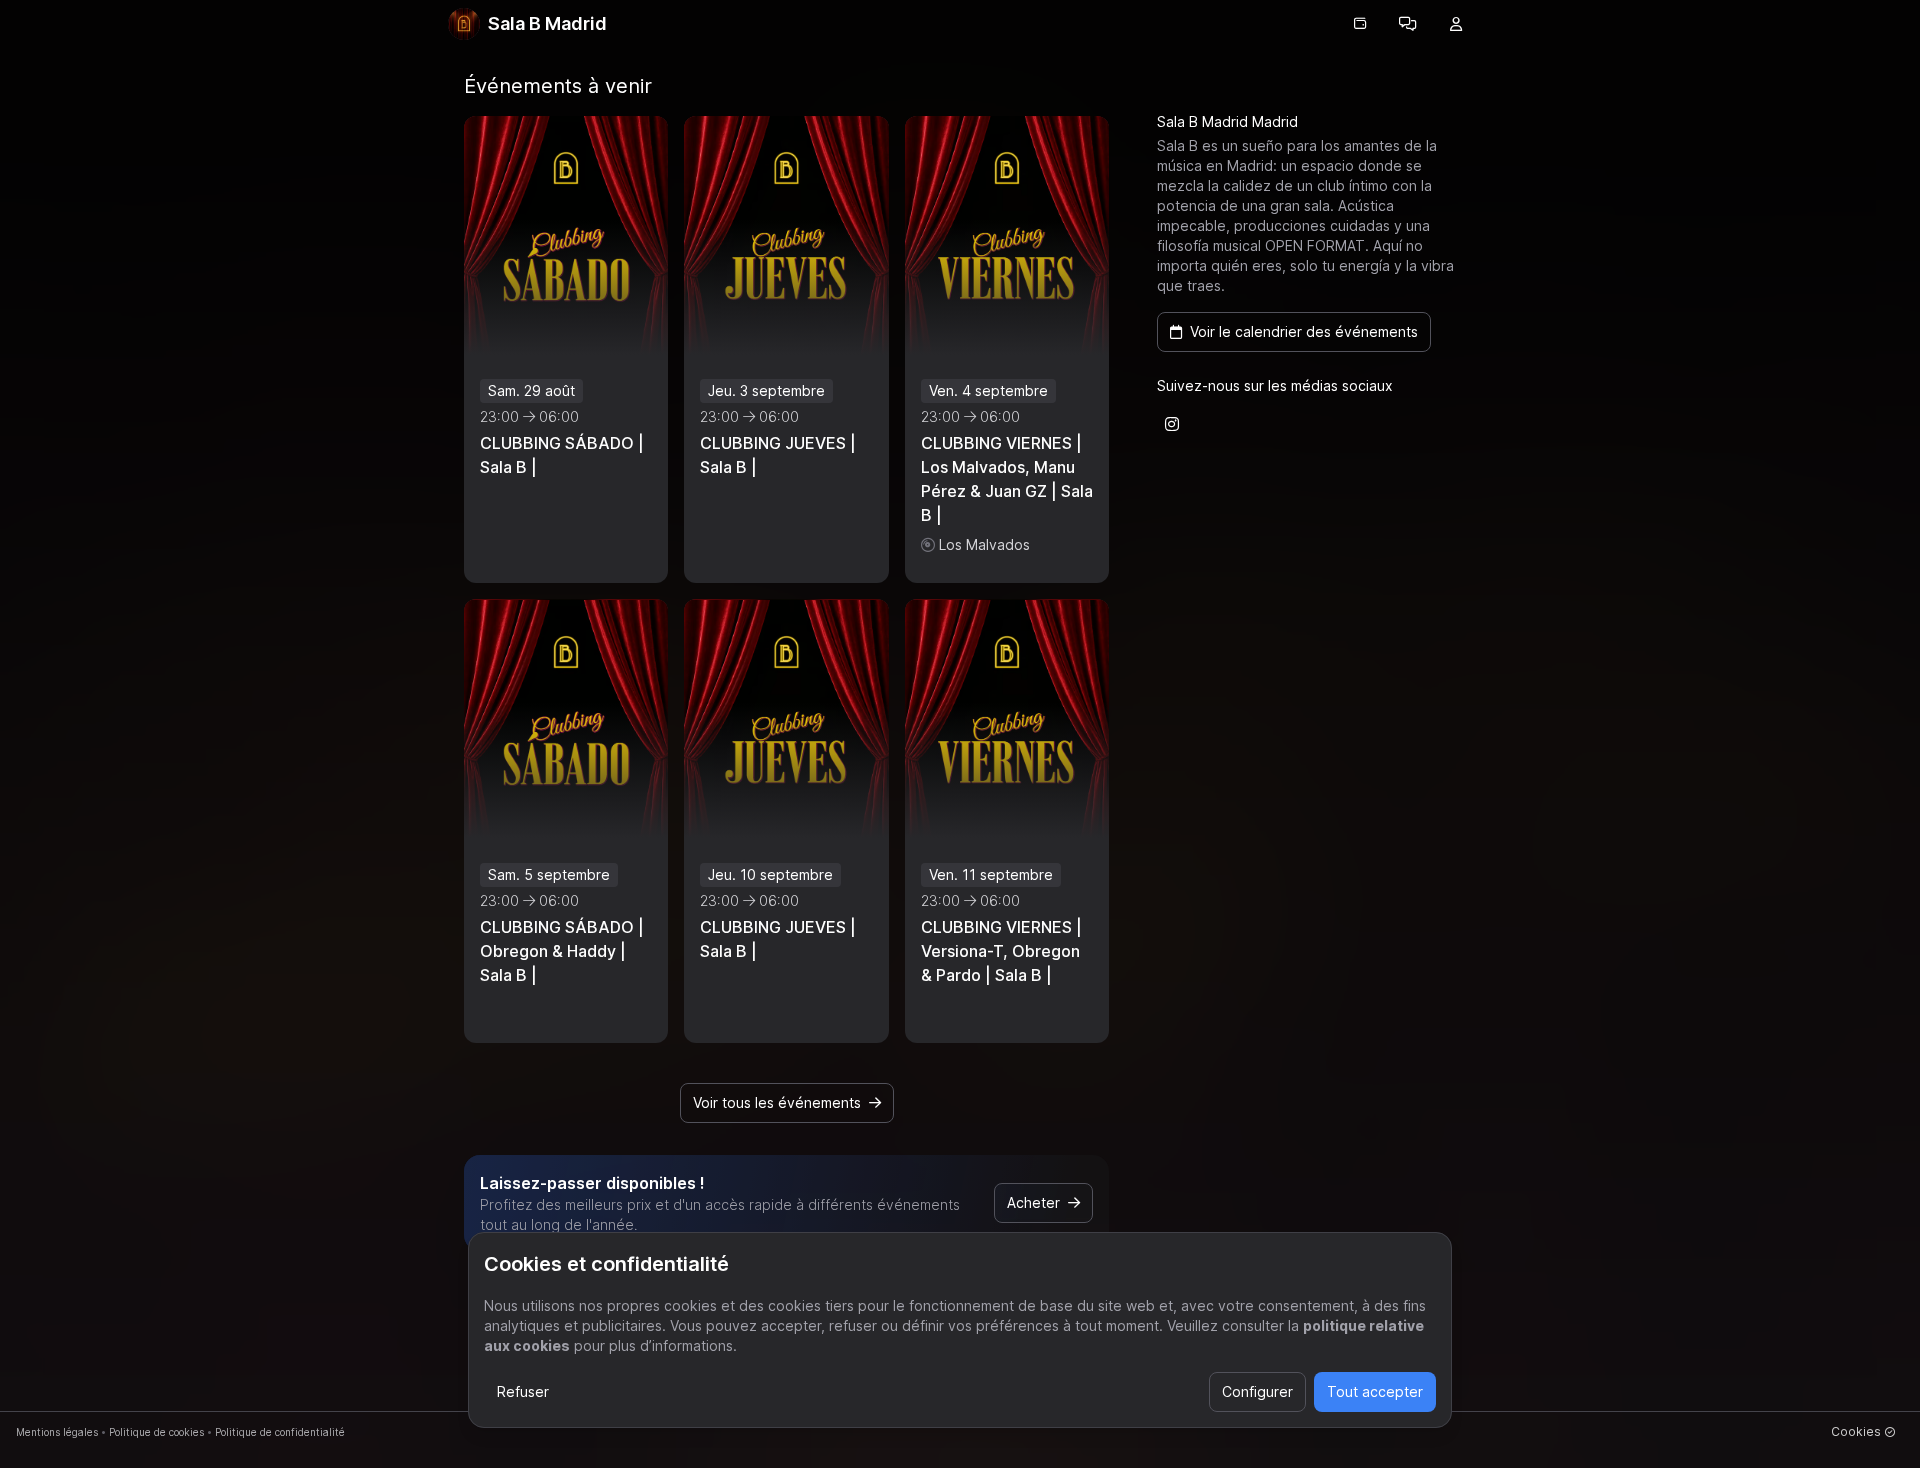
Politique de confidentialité (280, 1432)
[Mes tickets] (1360, 24)
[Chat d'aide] (1408, 24)
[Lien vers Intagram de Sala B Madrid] (1172, 424)
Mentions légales (57, 1432)
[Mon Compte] (1456, 24)
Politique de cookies (156, 1432)
